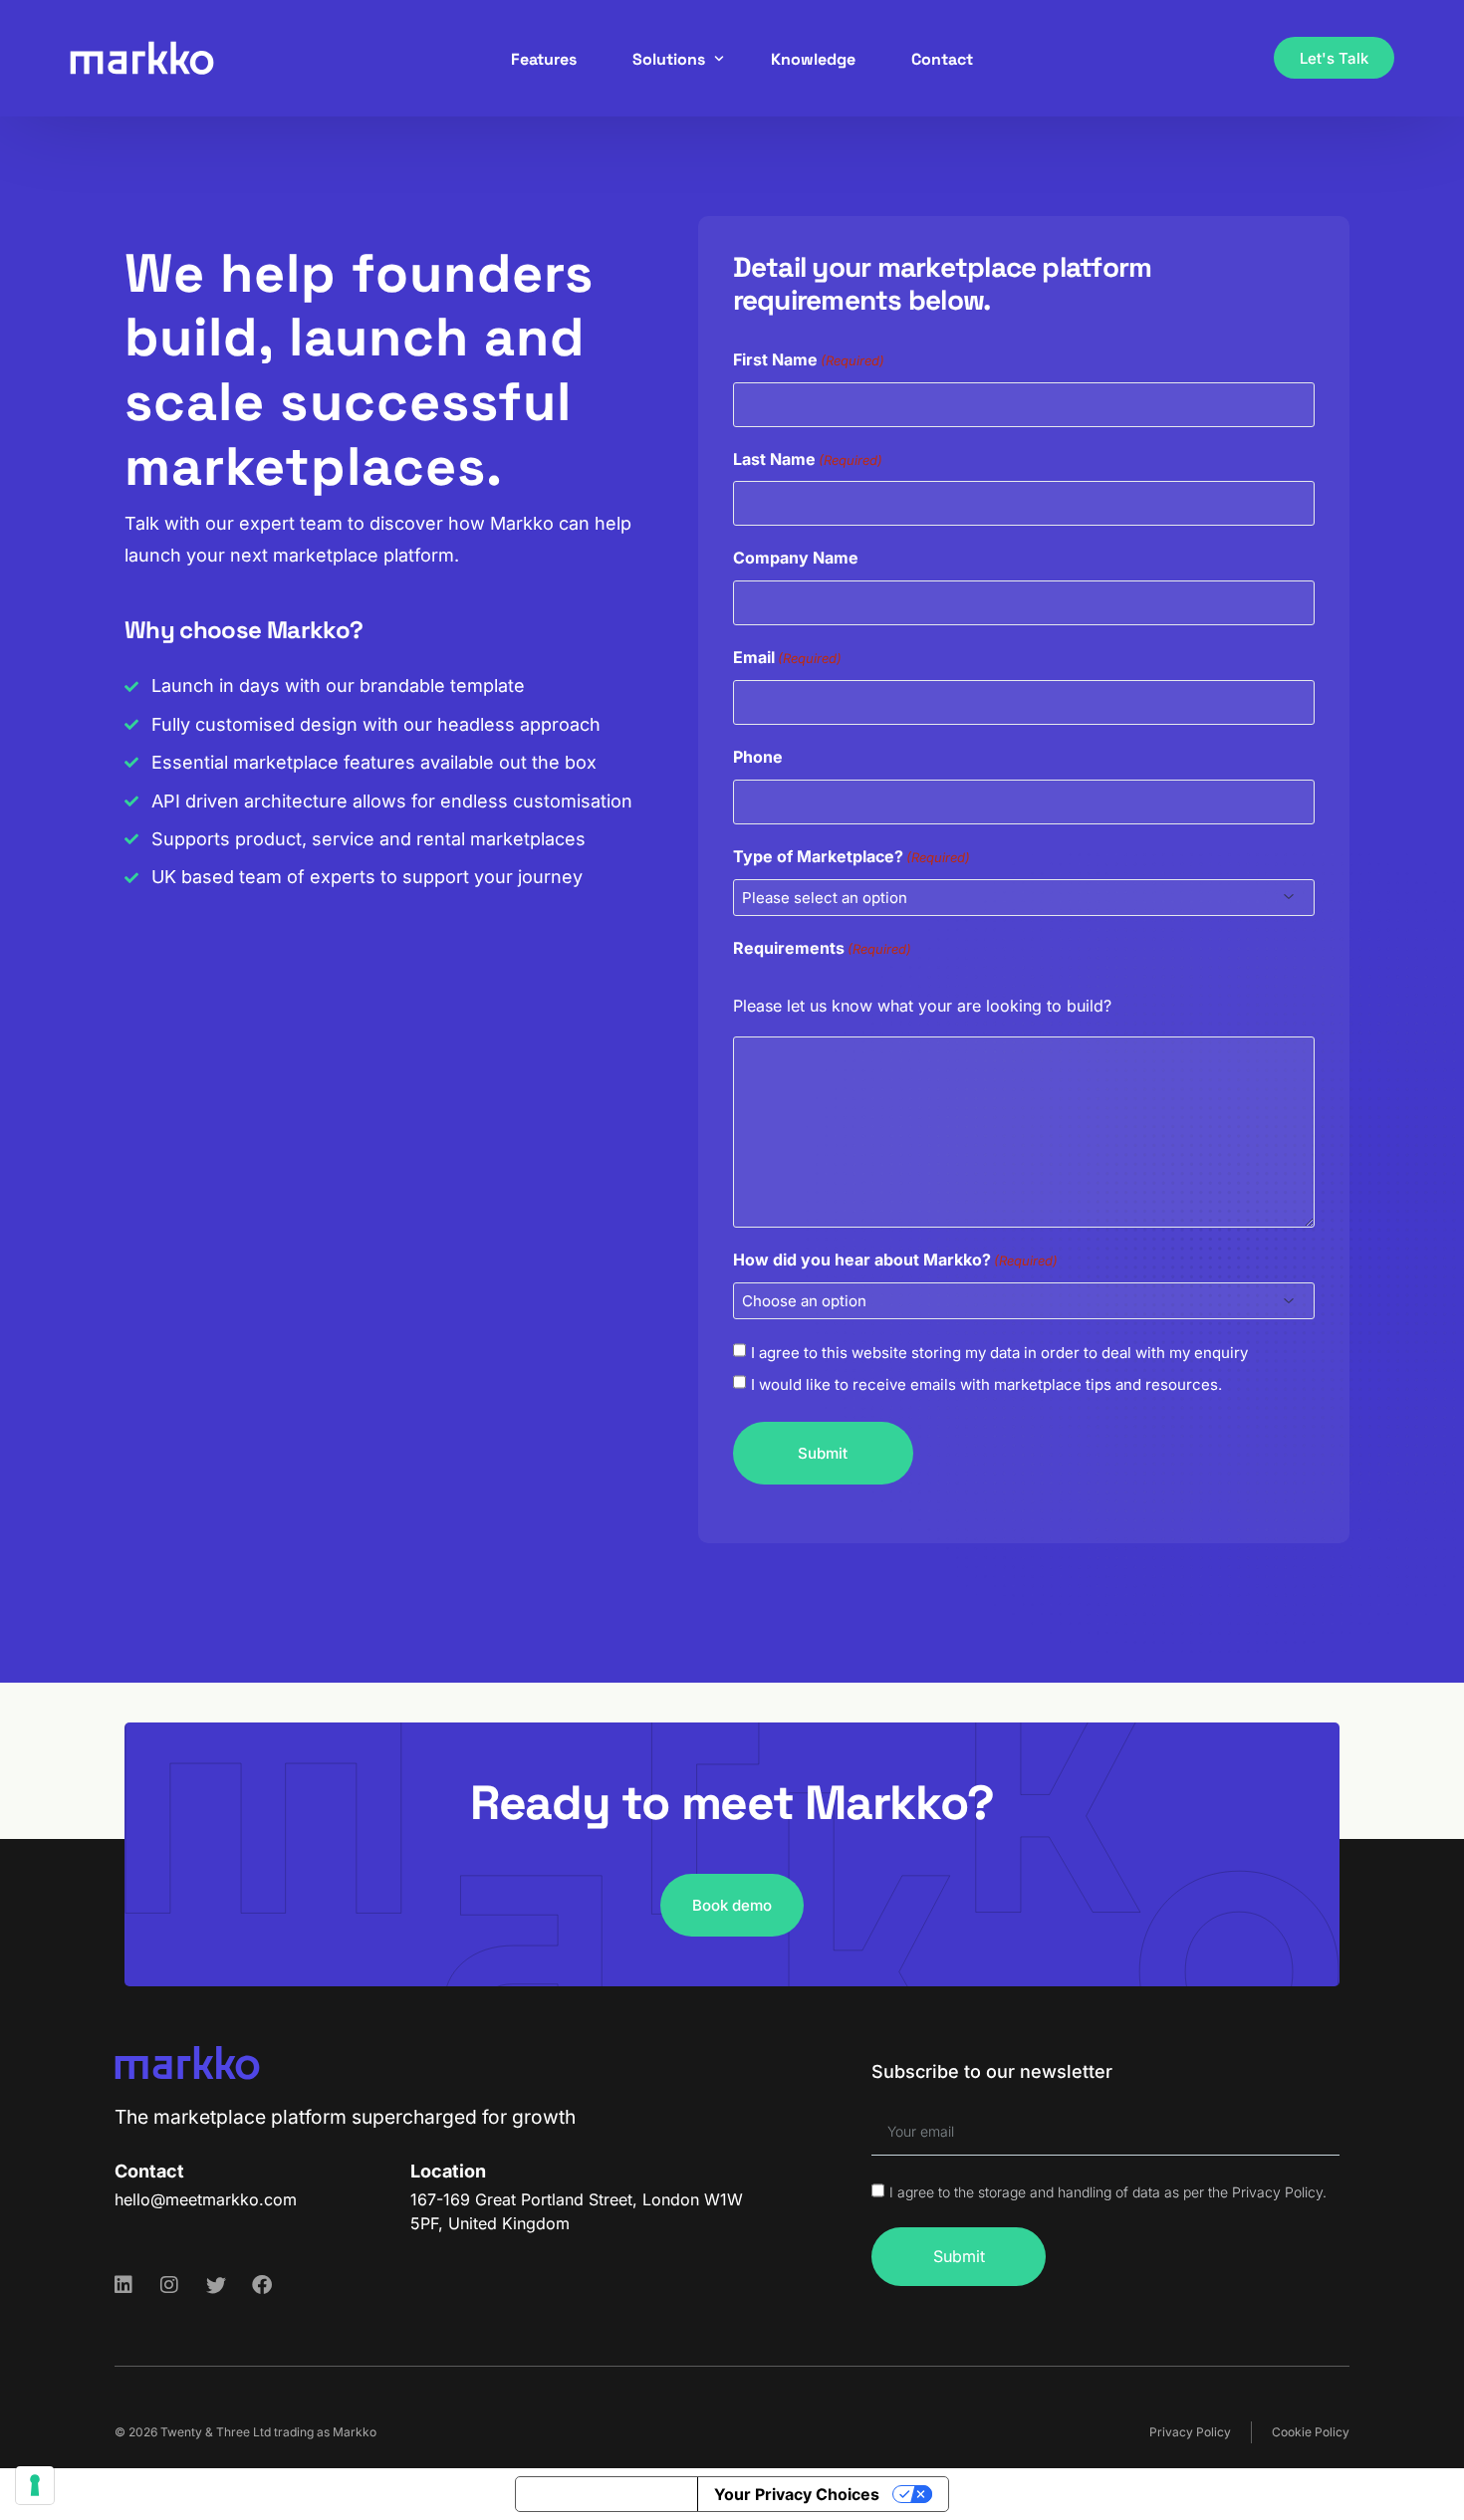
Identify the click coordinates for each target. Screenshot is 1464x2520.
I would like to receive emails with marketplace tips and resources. (986, 1384)
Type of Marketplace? (852, 856)
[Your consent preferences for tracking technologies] (35, 2485)
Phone (758, 757)
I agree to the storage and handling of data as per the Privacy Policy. (1108, 2192)
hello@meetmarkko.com (206, 2199)
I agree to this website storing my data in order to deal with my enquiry (999, 1353)
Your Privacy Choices (797, 2494)
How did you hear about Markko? (895, 1260)
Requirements (822, 948)
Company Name (796, 558)
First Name (809, 359)
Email (787, 657)
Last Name (808, 459)
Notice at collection (607, 2494)
